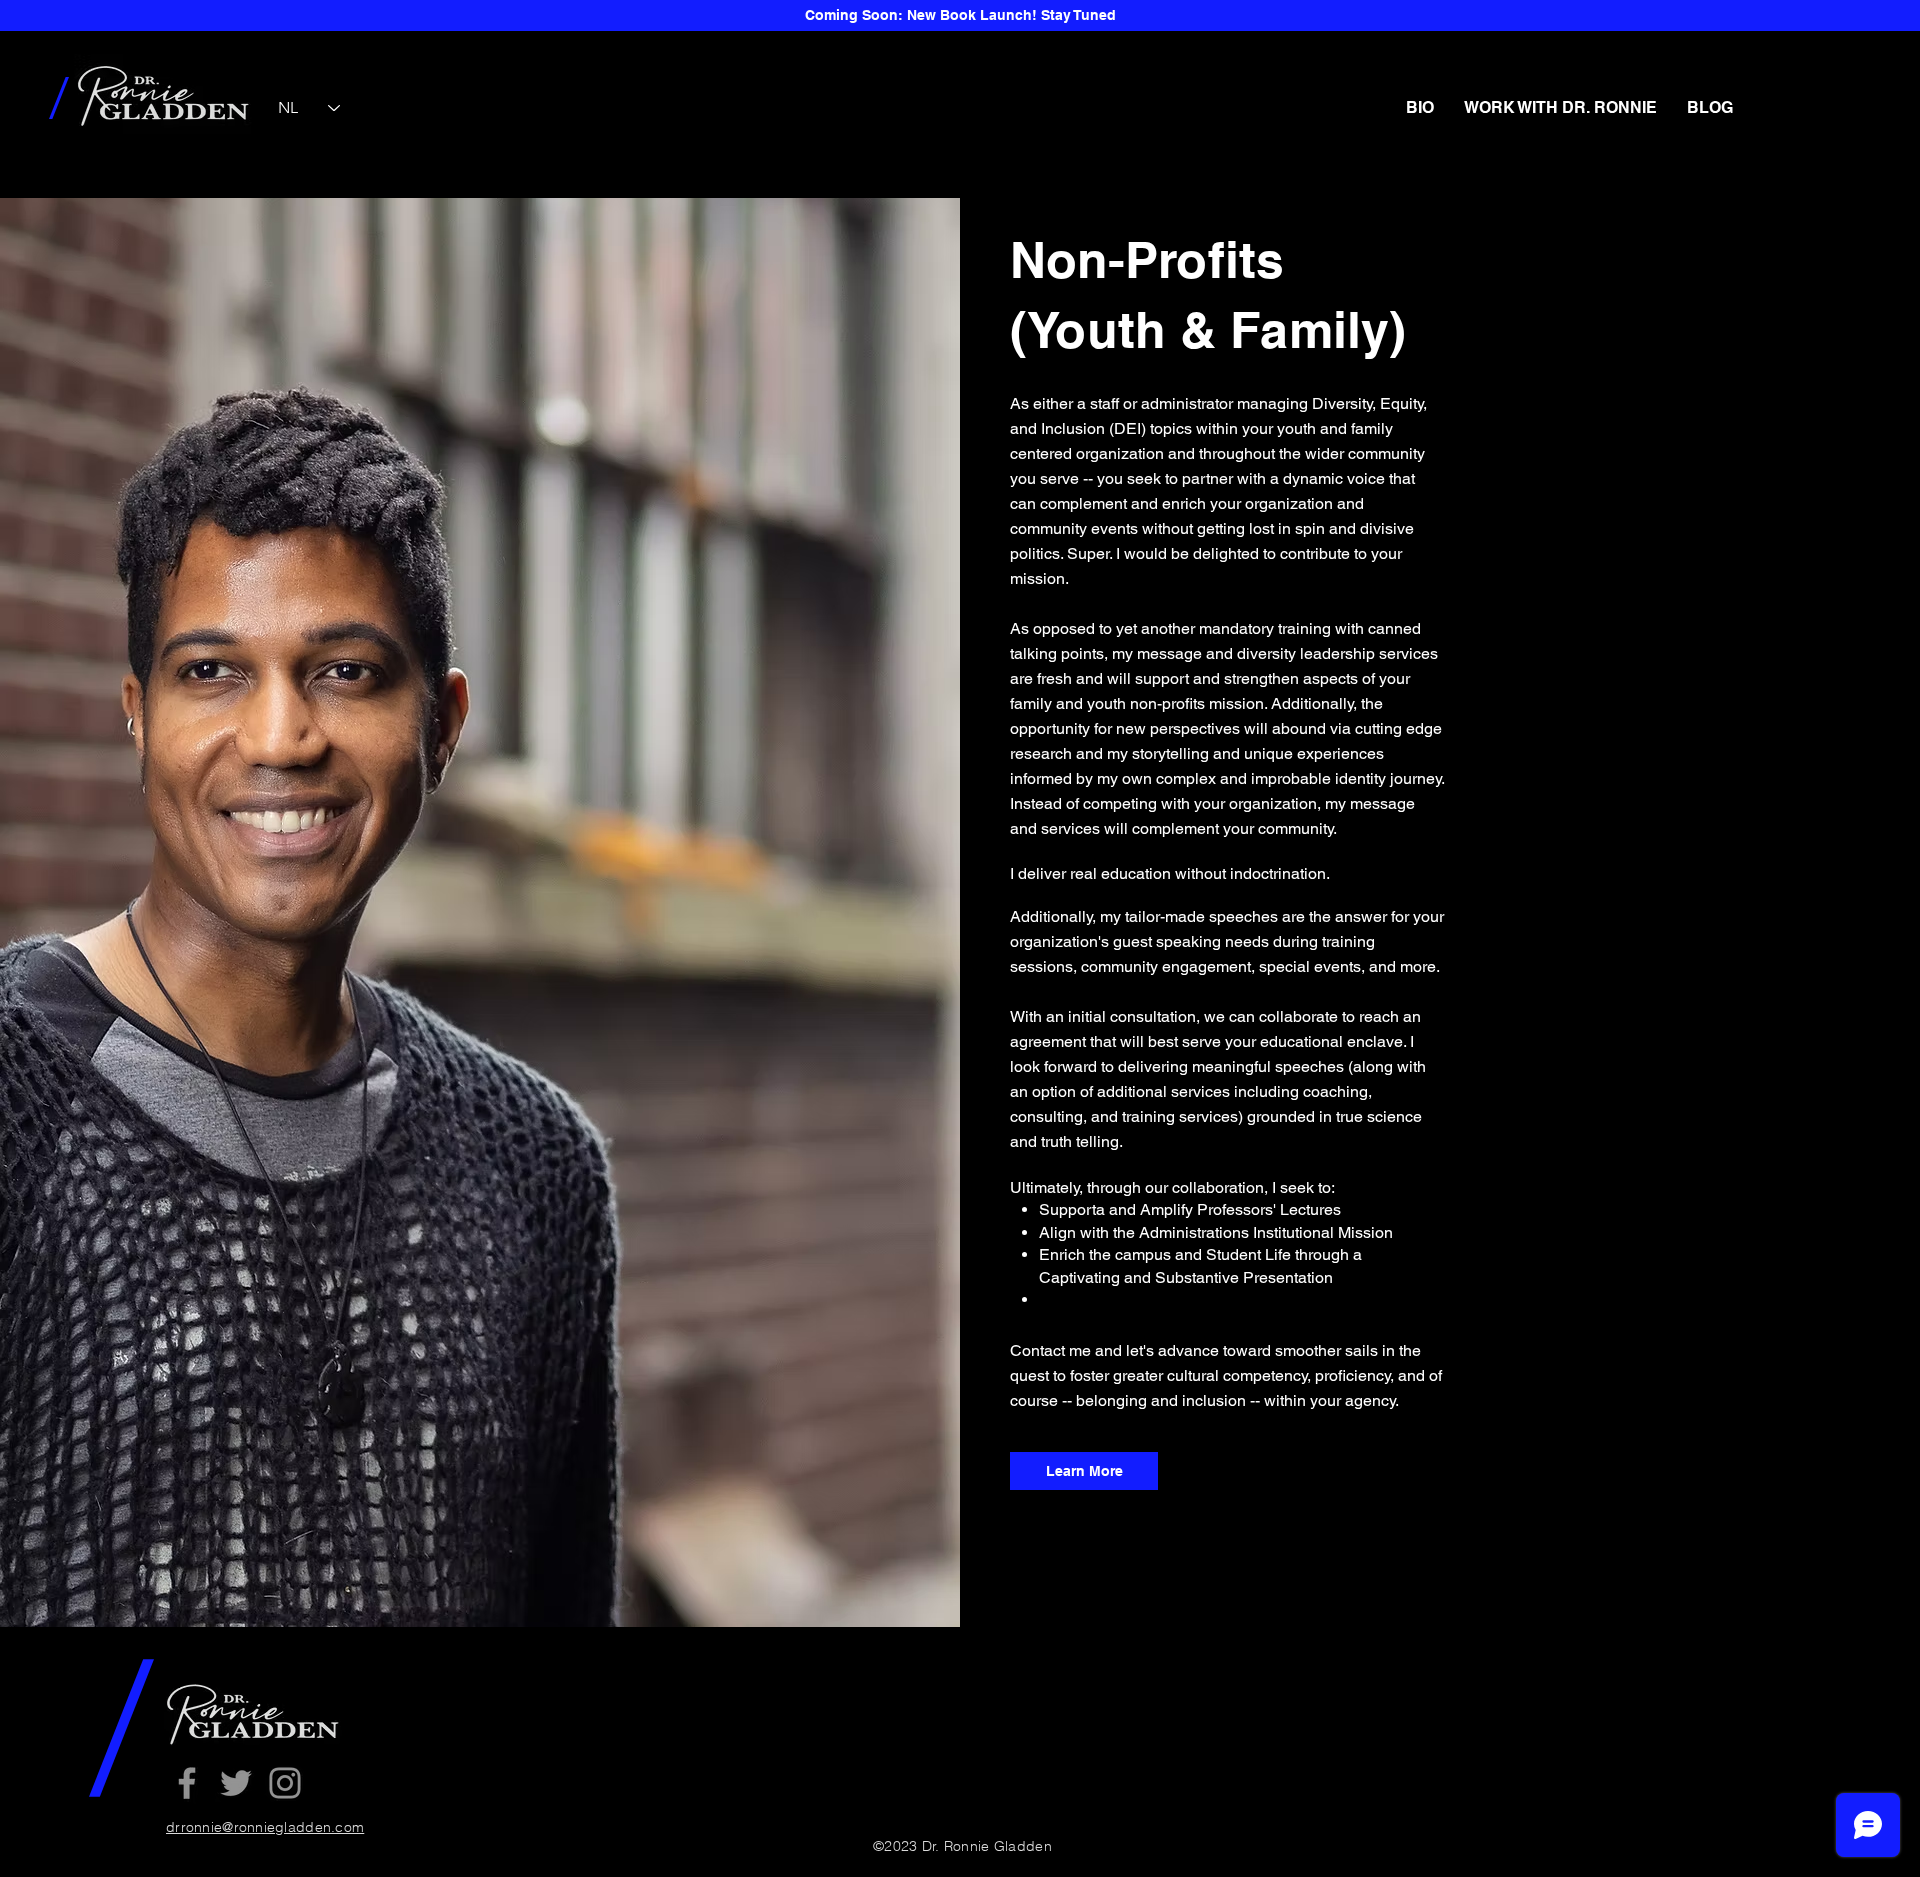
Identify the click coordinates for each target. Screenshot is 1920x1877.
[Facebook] (187, 1783)
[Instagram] (285, 1783)
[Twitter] (236, 1783)
